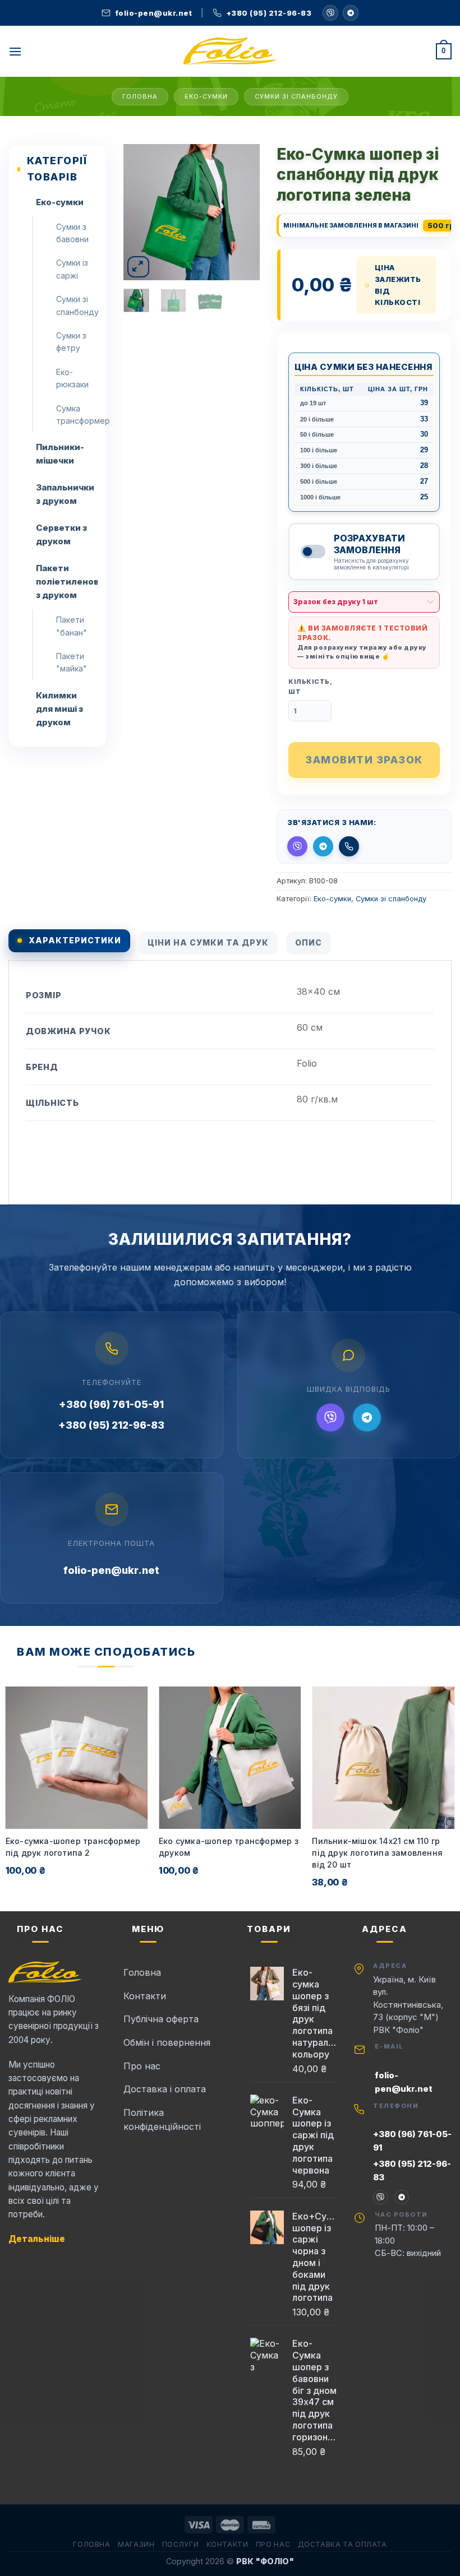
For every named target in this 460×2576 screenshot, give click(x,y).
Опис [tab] (309, 942)
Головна (140, 96)
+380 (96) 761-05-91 (111, 1404)
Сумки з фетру (71, 342)
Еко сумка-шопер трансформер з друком (229, 1847)
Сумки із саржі (72, 269)
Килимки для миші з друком (59, 709)
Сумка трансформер (77, 414)
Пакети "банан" (72, 626)
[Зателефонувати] (349, 846)
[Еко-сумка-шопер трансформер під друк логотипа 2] (77, 1758)
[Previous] (140, 212)
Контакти (227, 2544)
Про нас (273, 2544)
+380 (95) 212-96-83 (111, 1425)
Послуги (180, 2544)
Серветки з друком (61, 534)
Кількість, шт (310, 687)
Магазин (136, 2544)
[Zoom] (138, 267)
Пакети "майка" (72, 662)
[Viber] (330, 1417)
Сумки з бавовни (72, 233)
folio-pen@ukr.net (111, 1570)
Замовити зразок (364, 760)
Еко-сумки (206, 96)
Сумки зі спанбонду (296, 96)
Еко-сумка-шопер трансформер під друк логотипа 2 (73, 1847)
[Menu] (15, 51)
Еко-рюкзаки (72, 378)
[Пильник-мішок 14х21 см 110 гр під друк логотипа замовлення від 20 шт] (383, 1758)
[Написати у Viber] (330, 13)
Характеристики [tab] (75, 940)
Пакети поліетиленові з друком (67, 582)
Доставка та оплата (342, 2544)
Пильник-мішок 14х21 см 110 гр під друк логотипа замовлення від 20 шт (377, 1853)
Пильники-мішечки (60, 454)
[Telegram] (351, 13)
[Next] (243, 212)
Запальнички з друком (65, 494)
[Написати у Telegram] (323, 846)
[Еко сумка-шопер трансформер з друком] (230, 1758)
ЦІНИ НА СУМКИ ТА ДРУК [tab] (208, 942)
